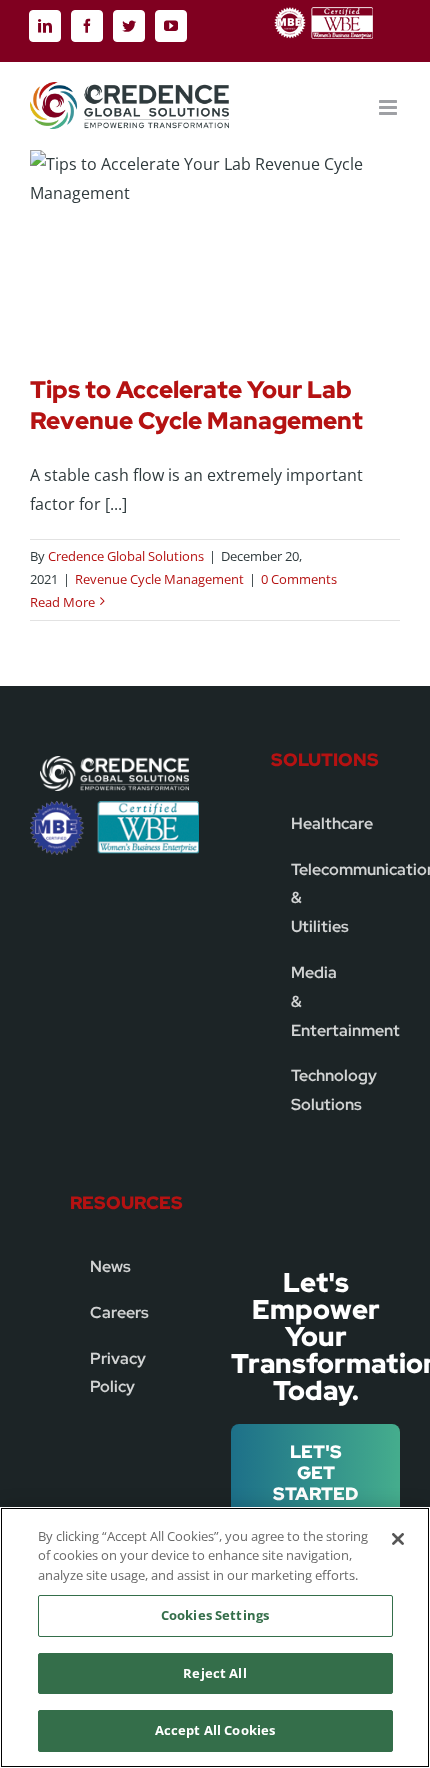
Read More (62, 602)
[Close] (398, 1539)
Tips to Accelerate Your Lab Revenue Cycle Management (196, 405)
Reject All (214, 1673)
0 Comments (299, 579)
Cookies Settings (215, 1615)
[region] (215, 1637)
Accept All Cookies (215, 1730)
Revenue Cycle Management (159, 579)
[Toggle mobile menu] (389, 107)
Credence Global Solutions (126, 556)
